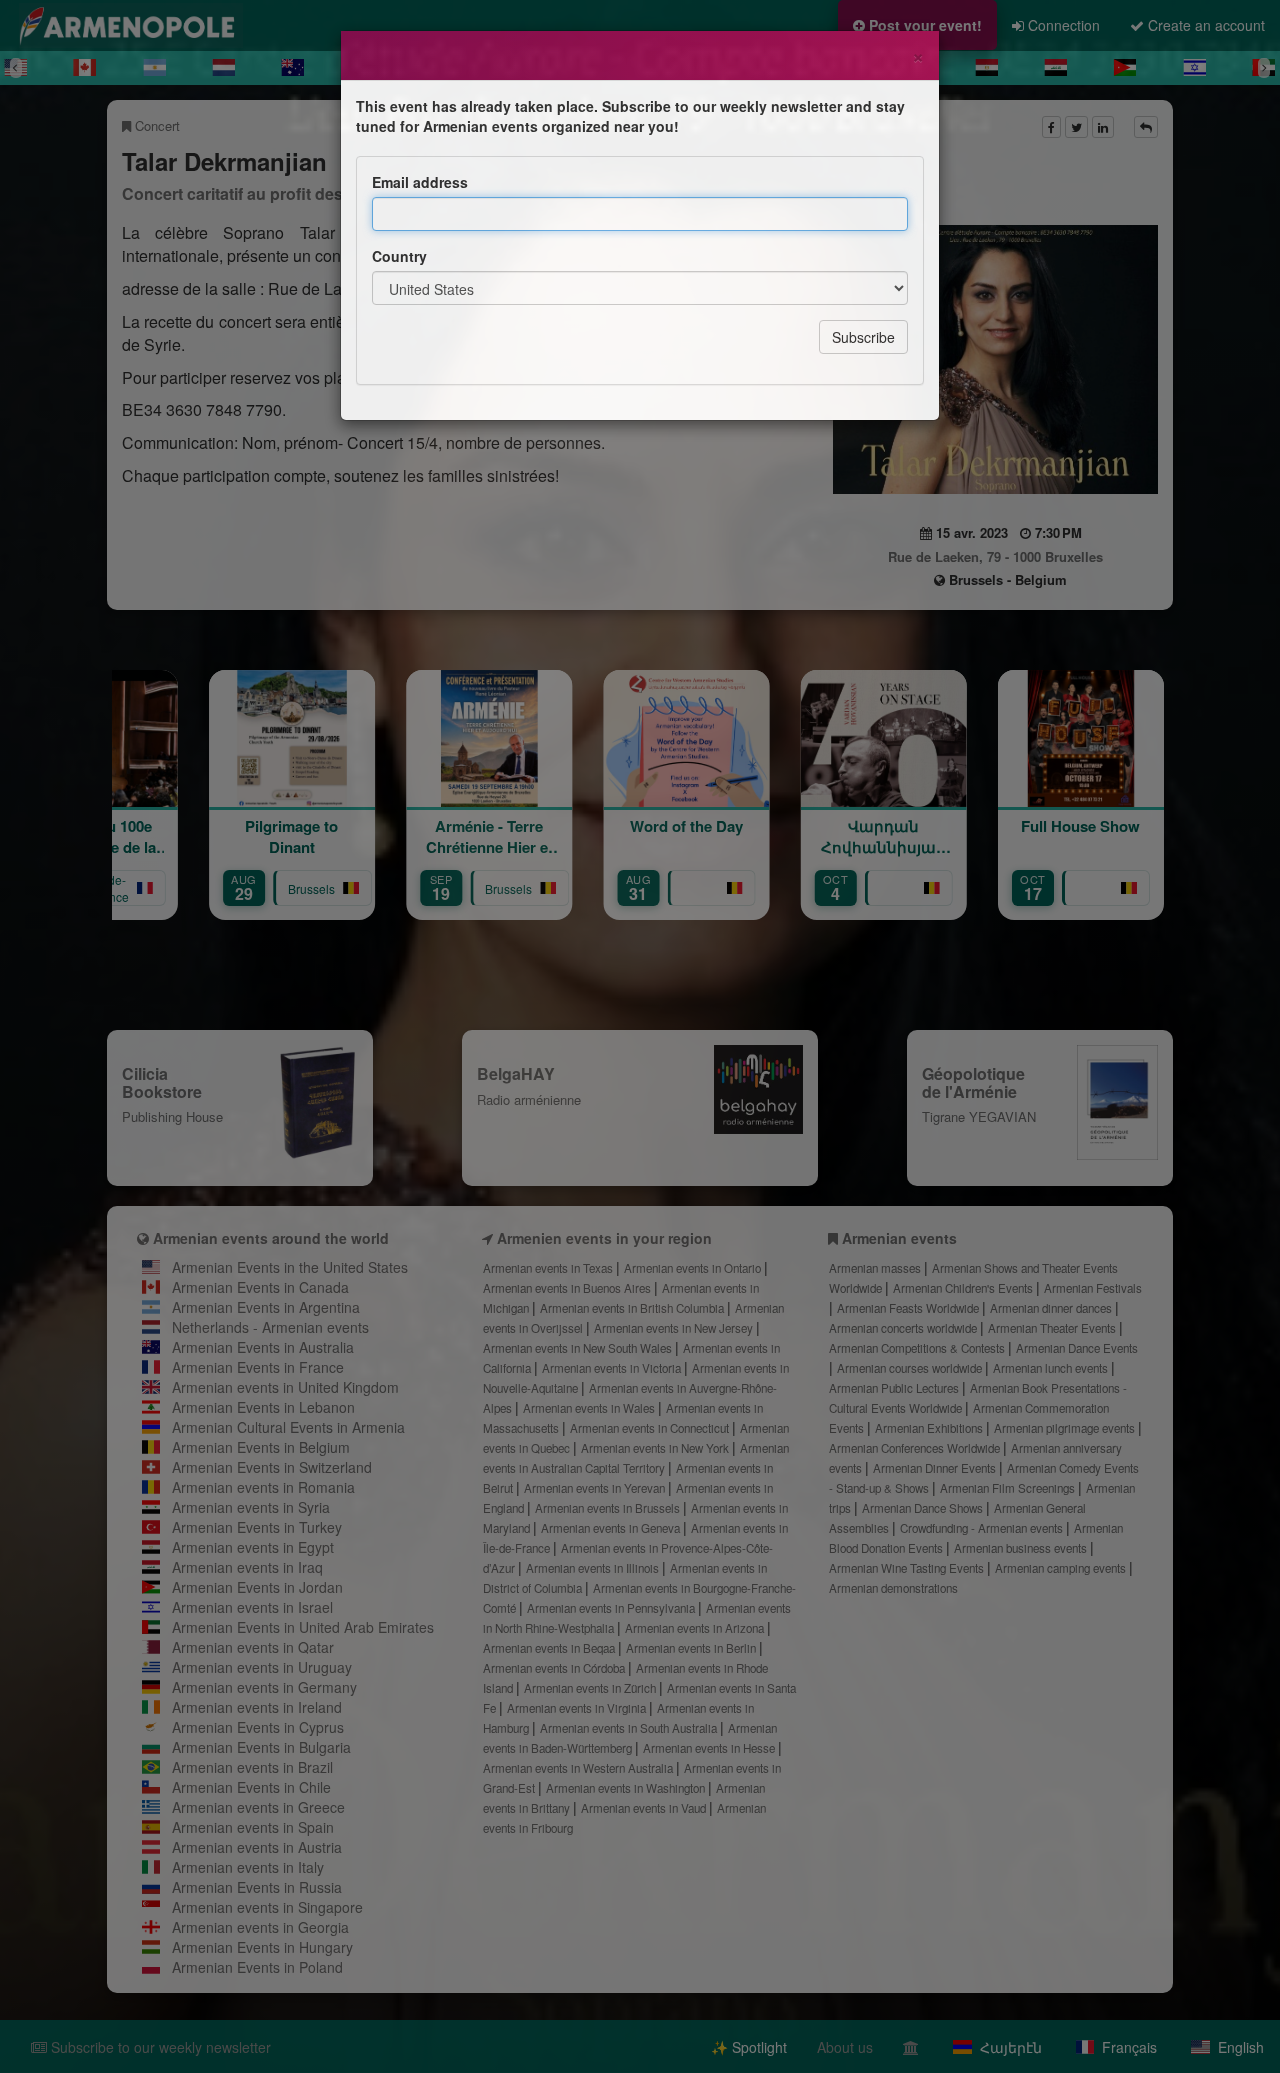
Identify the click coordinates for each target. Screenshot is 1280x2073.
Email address (420, 182)
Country (399, 256)
